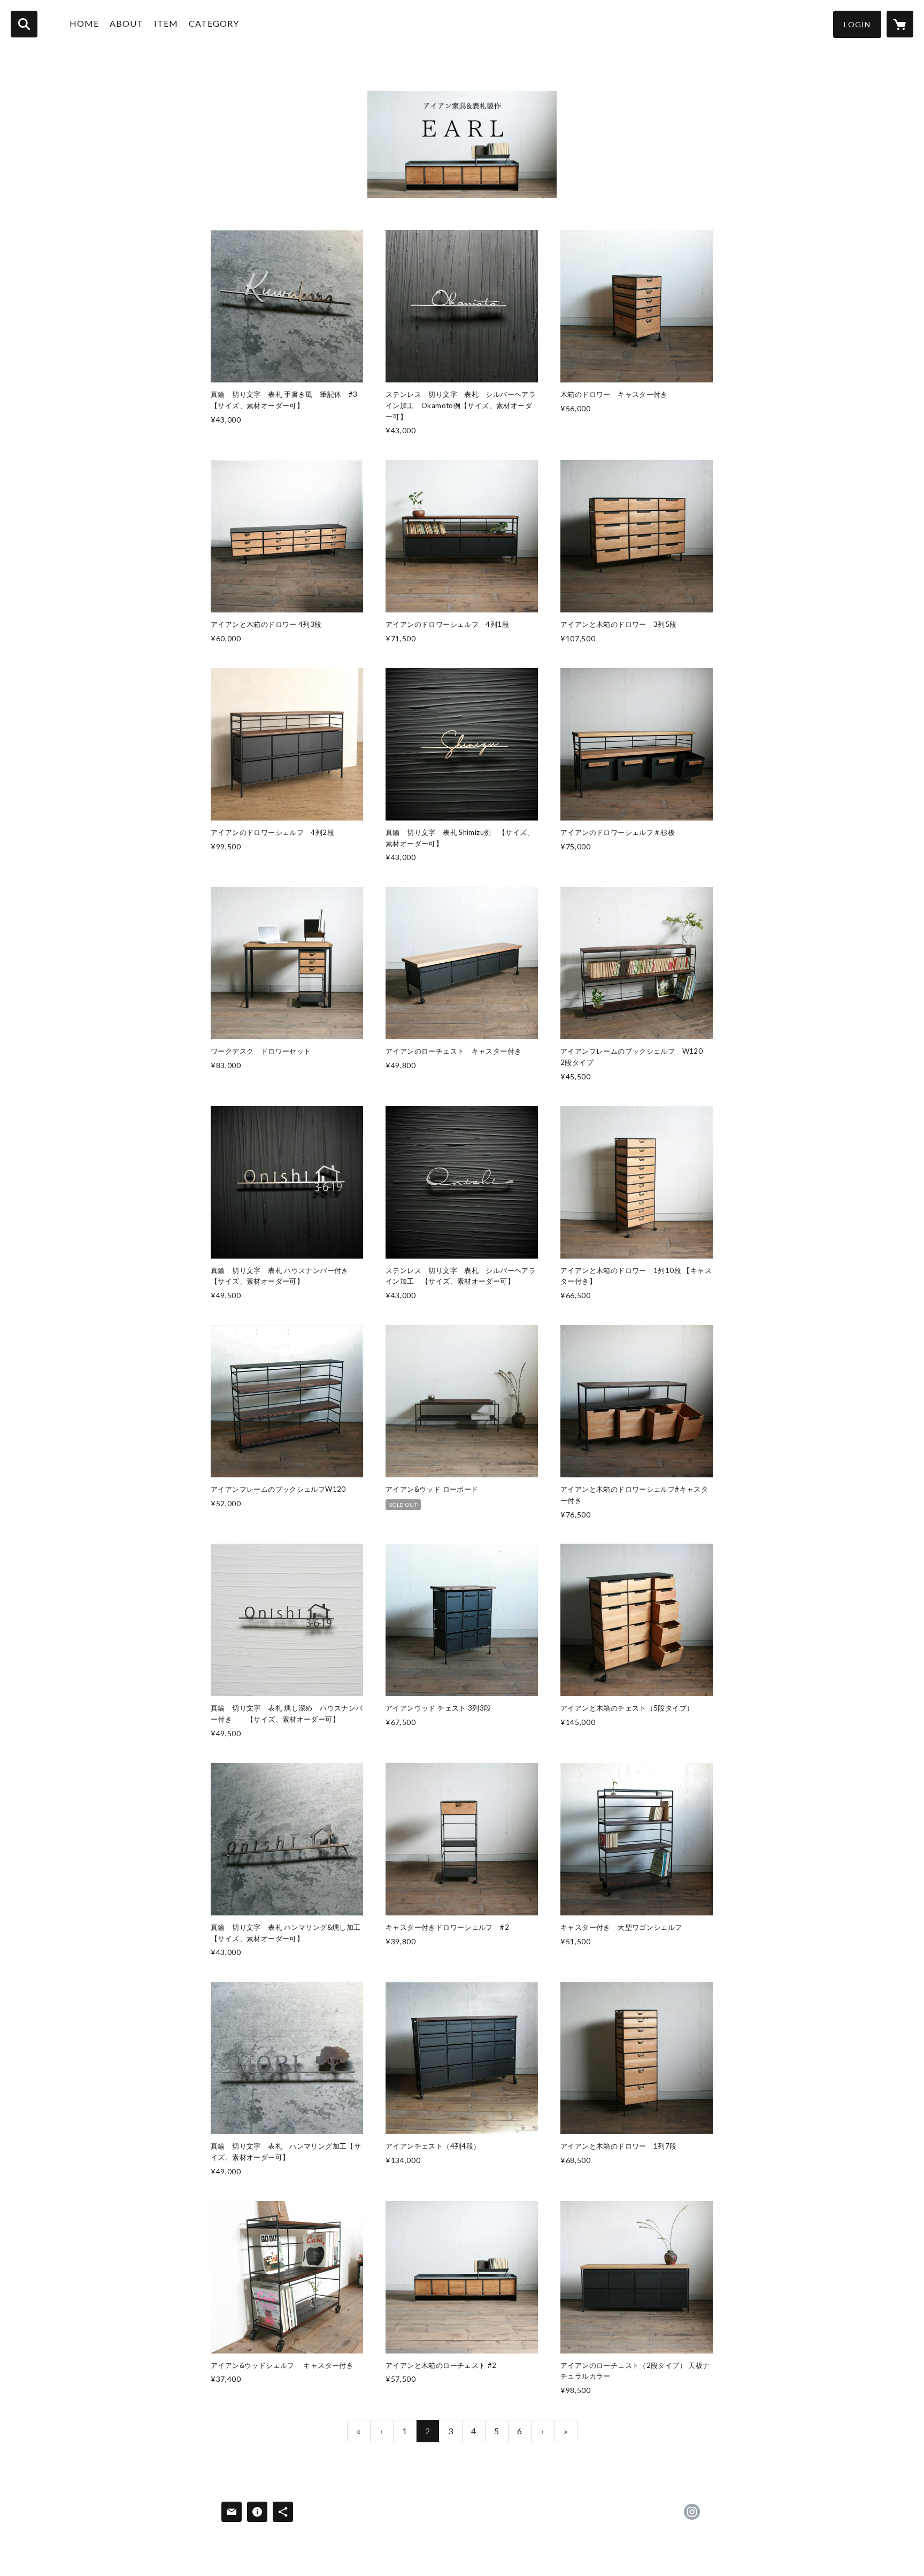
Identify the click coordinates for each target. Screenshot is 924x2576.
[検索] (24, 24)
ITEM (166, 23)
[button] (857, 24)
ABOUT (126, 23)
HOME (84, 23)
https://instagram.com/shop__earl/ (692, 2512)
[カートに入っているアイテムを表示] (900, 24)
